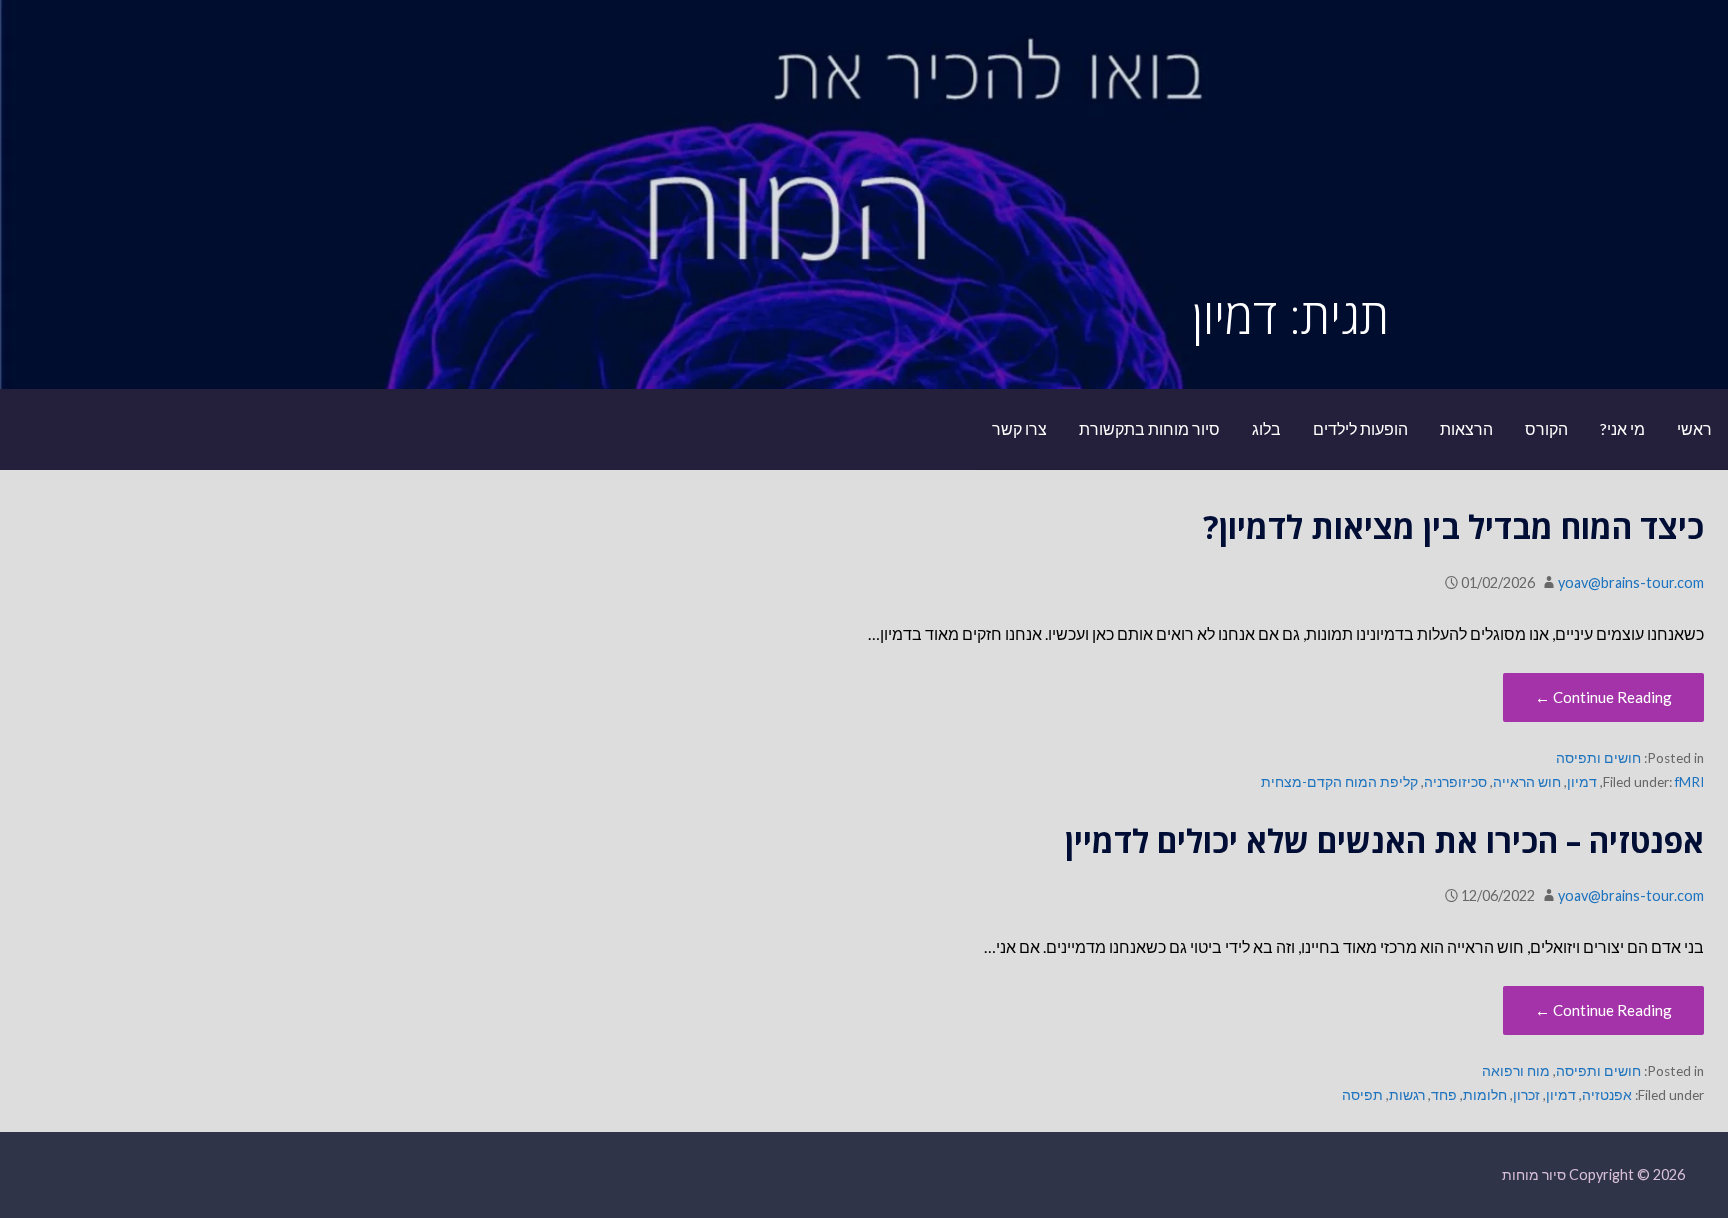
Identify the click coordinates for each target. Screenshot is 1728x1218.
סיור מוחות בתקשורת (1149, 428)
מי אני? (1622, 428)
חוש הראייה (1527, 782)
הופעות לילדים (1360, 428)
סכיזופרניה (1455, 782)
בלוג (1266, 428)
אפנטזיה (1607, 1095)
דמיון (1582, 782)
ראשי (1694, 428)
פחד (1444, 1095)
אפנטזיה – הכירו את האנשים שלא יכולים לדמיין (1384, 840)
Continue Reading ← (1603, 697)
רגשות (1407, 1095)
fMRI (1689, 782)
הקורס (1546, 428)
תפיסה (1362, 1095)
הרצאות (1466, 428)
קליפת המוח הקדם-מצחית (1339, 782)
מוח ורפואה (1516, 1071)
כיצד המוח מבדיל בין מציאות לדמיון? (1453, 526)
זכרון (1526, 1095)
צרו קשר (1019, 428)
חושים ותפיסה (1598, 758)
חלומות (1485, 1095)
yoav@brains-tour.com (1631, 582)
